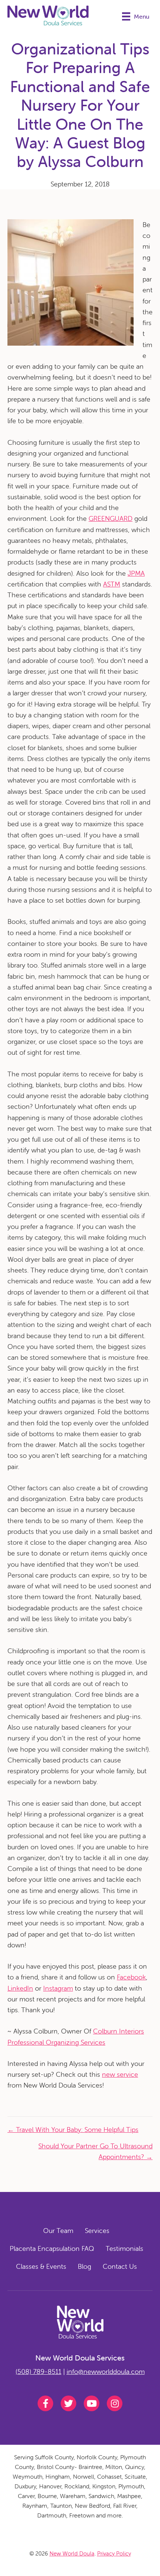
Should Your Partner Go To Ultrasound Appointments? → (95, 2151)
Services (97, 2231)
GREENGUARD (111, 518)
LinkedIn (20, 1988)
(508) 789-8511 (39, 2371)
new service (120, 2074)
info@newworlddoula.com (106, 2371)
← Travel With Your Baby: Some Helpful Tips (73, 2130)
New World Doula (72, 2553)
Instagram (58, 1988)
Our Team (58, 2231)
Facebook (131, 1977)
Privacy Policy (114, 2553)
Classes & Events (41, 2266)
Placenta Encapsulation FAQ (52, 2248)
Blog (84, 2266)
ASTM (112, 584)
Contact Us (120, 2266)
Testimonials (124, 2248)
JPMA (136, 573)
